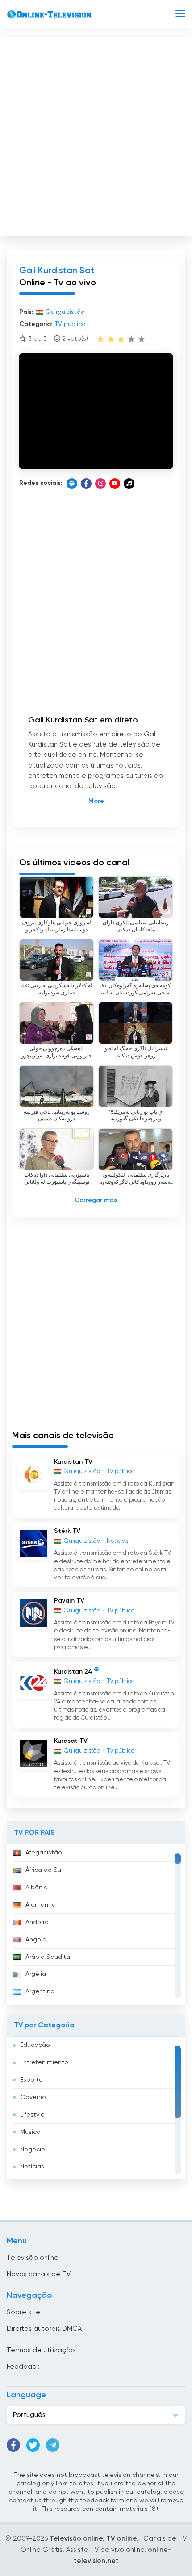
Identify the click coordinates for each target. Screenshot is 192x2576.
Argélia (36, 1974)
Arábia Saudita (48, 1957)
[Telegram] (53, 2445)
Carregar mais (96, 1200)
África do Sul (44, 1870)
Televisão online (33, 2258)
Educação (35, 2045)
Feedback (23, 2367)
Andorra (37, 1922)
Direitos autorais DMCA (44, 2329)
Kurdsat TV (71, 1741)
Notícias (32, 2167)
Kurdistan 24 (73, 1672)
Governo (33, 2097)
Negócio (33, 2150)
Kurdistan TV (73, 1462)
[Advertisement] (96, 134)
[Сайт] (72, 484)
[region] (96, 1925)
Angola (36, 1940)
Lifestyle (32, 2115)
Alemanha (41, 1905)
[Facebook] (86, 484)
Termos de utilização (41, 2350)
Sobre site (23, 2312)
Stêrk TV (67, 1531)
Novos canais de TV (39, 2274)
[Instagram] (100, 484)
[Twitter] (33, 2445)
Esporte (31, 2080)
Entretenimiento (44, 2062)
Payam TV (69, 1601)
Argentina (40, 1991)
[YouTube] (115, 484)
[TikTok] (129, 484)
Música (30, 2132)
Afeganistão (44, 1853)
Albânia (37, 1887)
